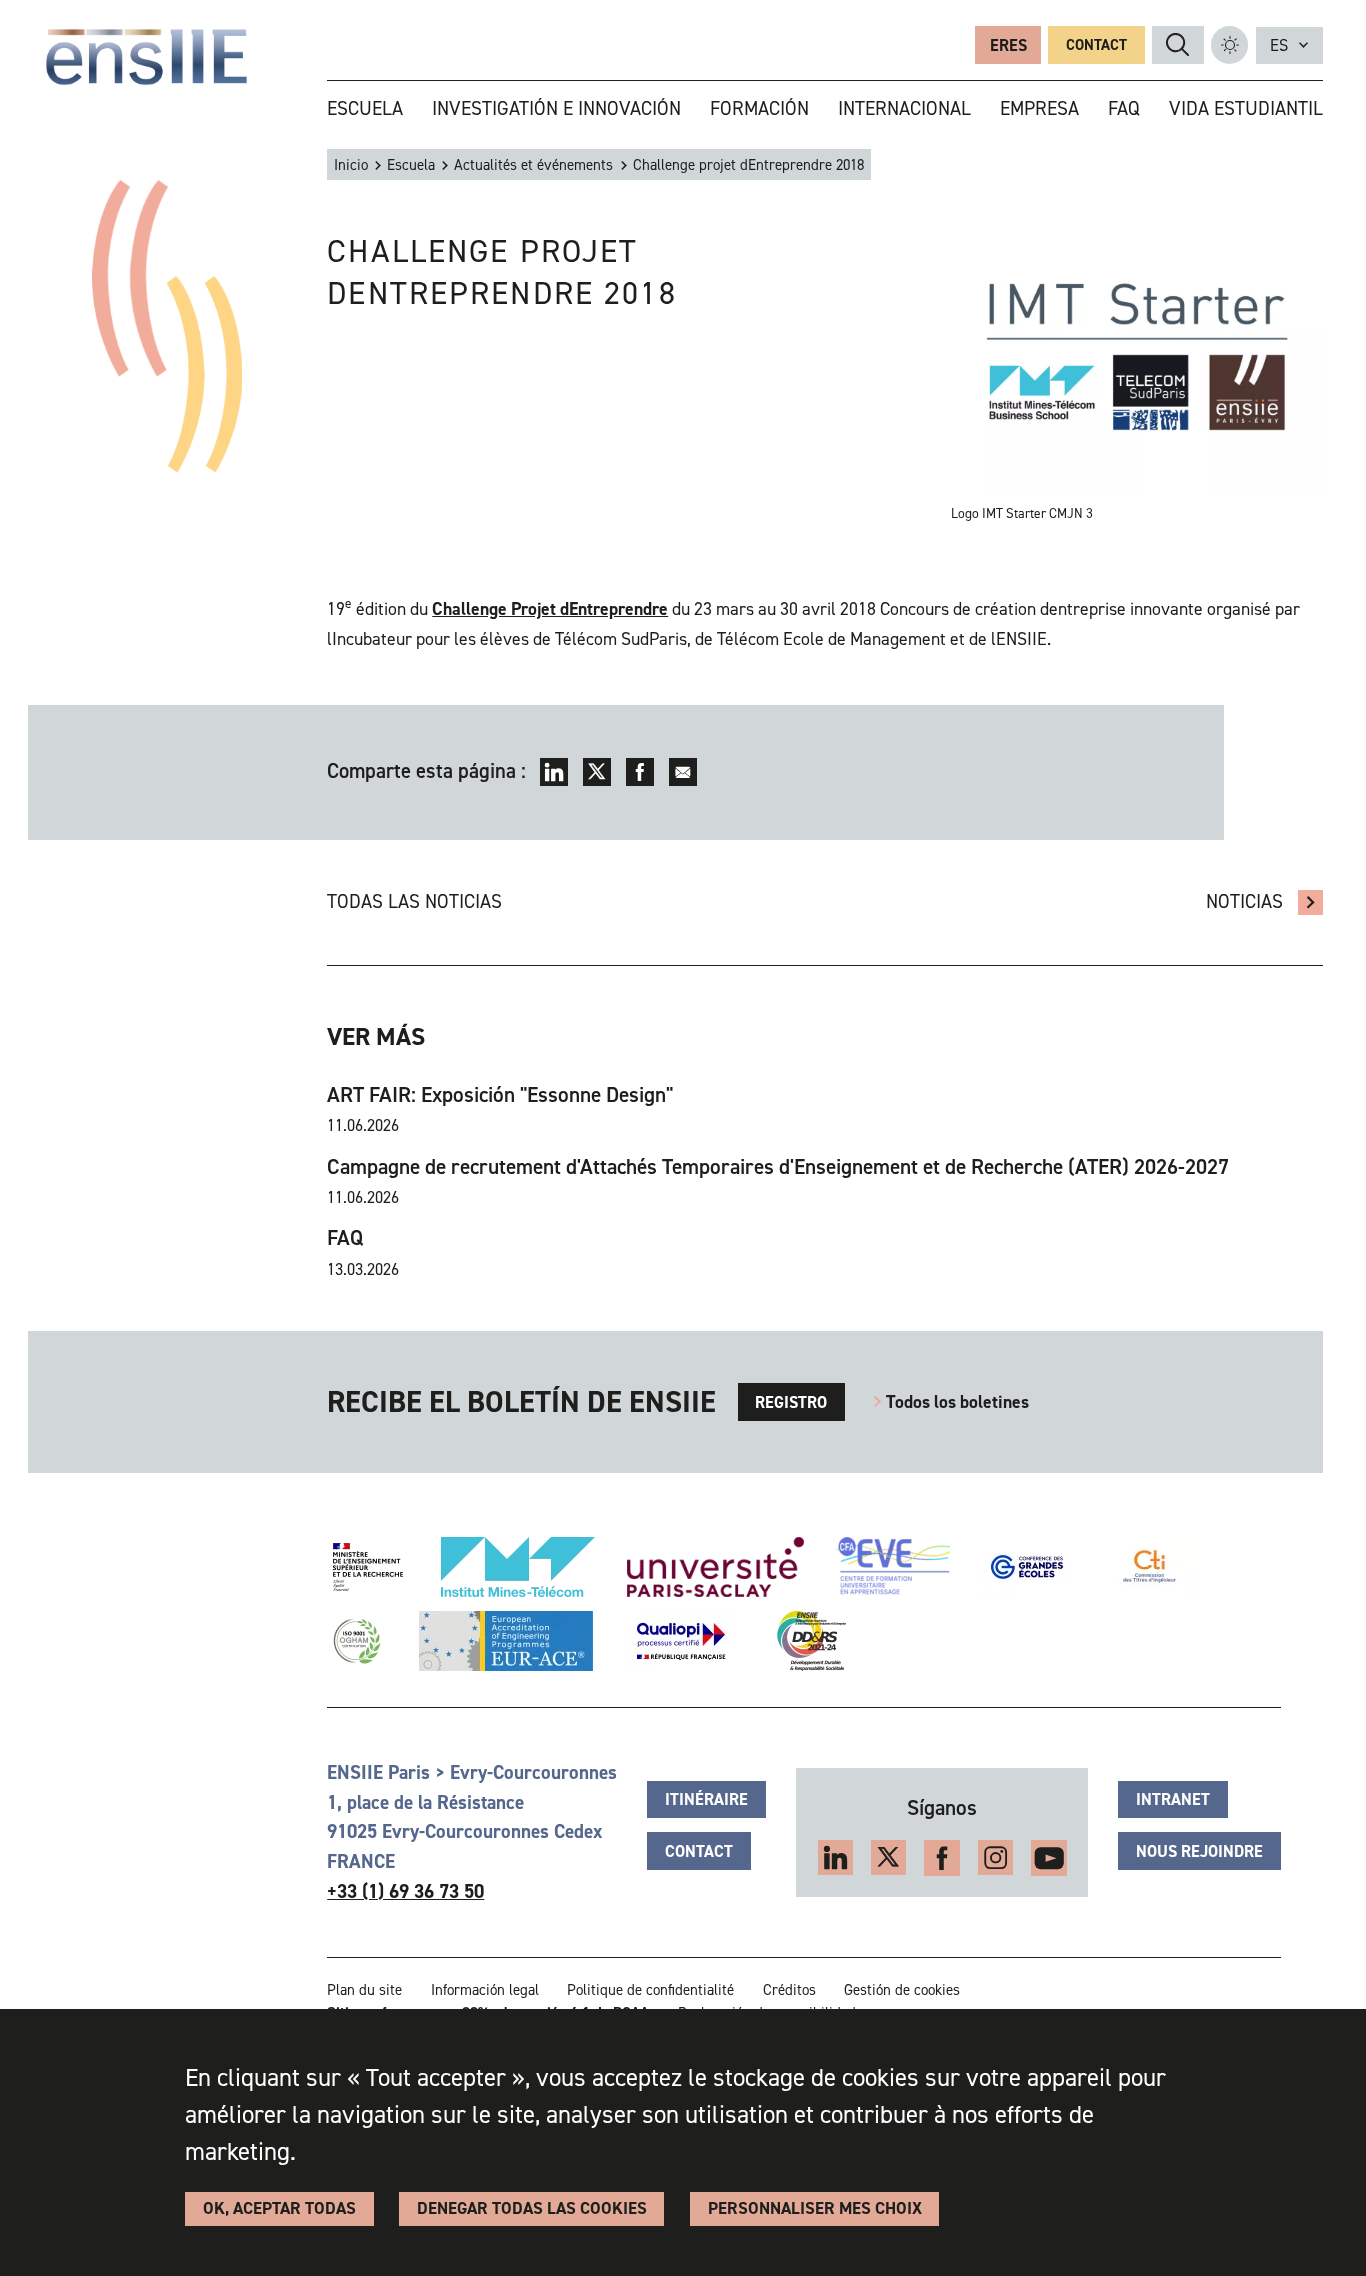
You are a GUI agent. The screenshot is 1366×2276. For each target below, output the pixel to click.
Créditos (789, 1990)
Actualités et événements (533, 165)
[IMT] (518, 1567)
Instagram (996, 1858)
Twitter (597, 772)
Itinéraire (706, 1799)
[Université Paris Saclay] (715, 1567)
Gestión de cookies (902, 1990)
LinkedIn (554, 772)
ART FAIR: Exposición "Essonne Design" (500, 1094)
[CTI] (1150, 1567)
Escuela (411, 165)
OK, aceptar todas (279, 2208)
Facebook (640, 772)
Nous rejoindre (1199, 1851)
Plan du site (364, 1990)
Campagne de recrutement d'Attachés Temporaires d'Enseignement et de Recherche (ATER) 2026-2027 (778, 1166)
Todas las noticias (414, 901)
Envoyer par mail (683, 772)
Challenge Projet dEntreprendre (550, 609)
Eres (1008, 45)
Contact (1096, 45)
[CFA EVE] (893, 1567)
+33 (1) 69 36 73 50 (405, 1891)
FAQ (345, 1237)
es (1279, 45)
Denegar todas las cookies (532, 2208)
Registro (791, 1402)
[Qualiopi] (681, 1641)
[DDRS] (807, 1641)
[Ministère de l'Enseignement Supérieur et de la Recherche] (368, 1567)
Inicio (351, 165)
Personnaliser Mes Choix (815, 2208)
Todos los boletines (957, 1402)
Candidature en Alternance (1311, 903)
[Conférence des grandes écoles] (1027, 1567)
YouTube (1049, 1858)
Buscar (1177, 44)
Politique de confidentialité (650, 1990)
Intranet (1173, 1799)
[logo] (147, 57)
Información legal (485, 1990)
